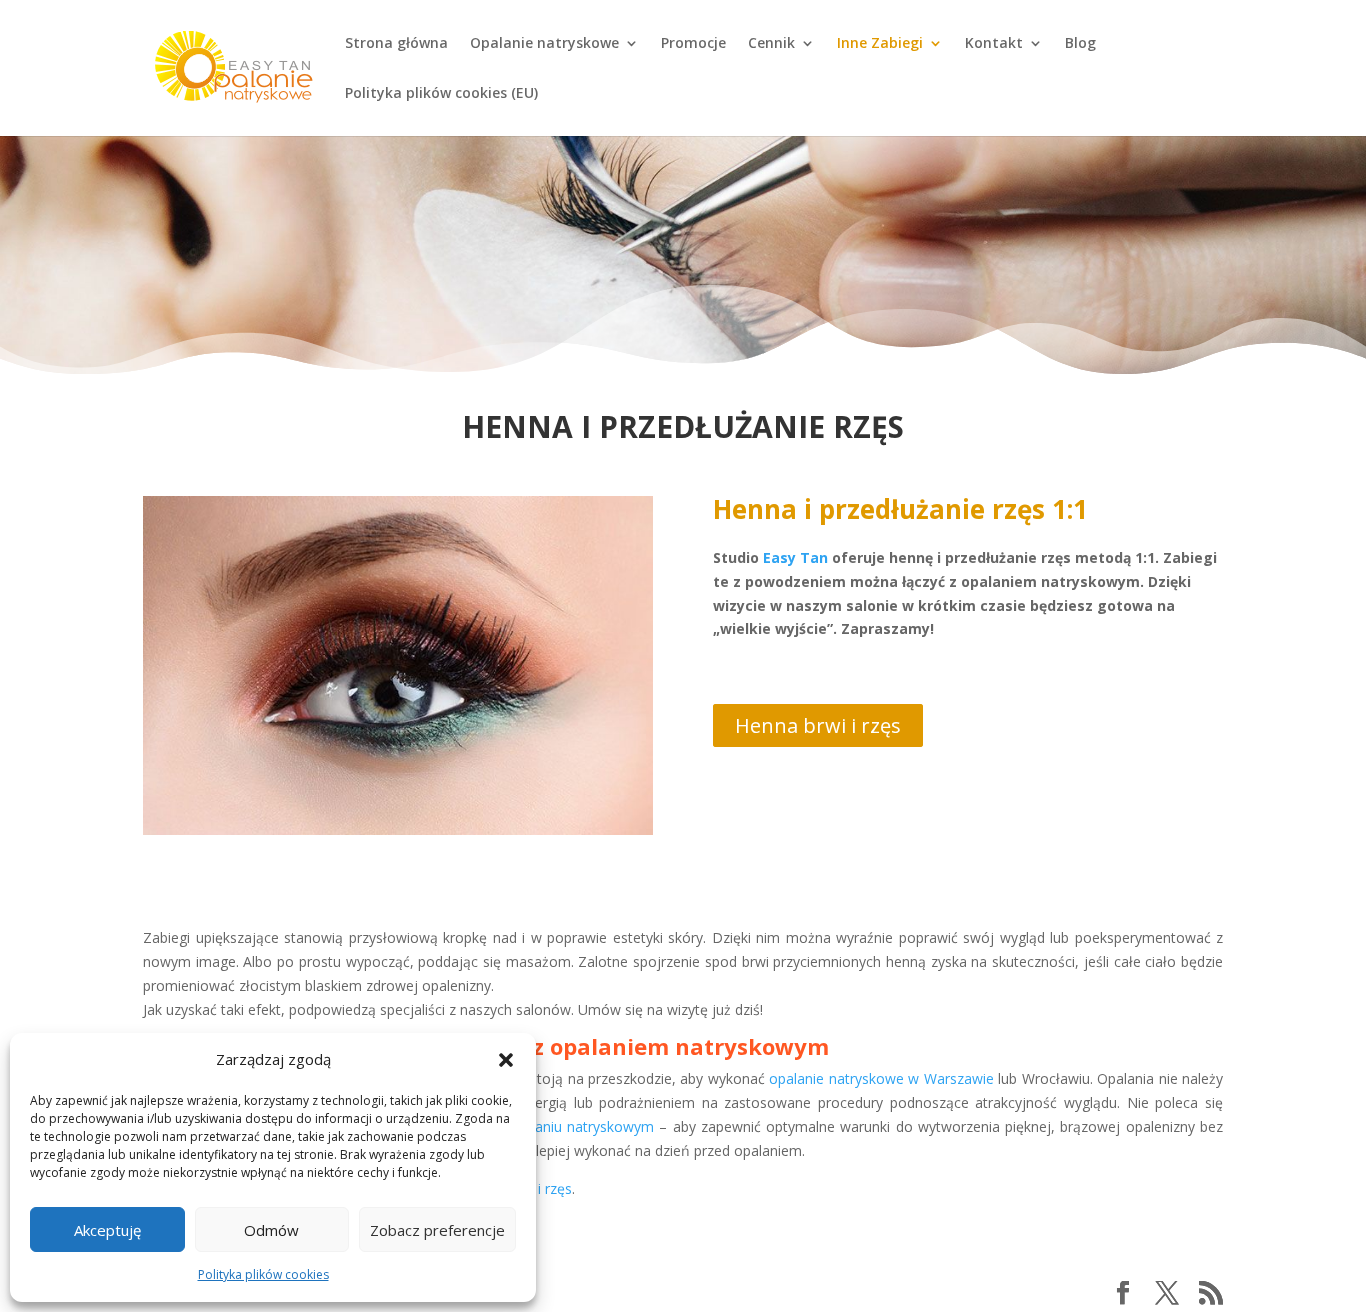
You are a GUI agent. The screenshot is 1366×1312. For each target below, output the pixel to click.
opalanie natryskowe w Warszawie (881, 1078)
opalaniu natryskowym (580, 1126)
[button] (506, 1060)
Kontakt (994, 44)
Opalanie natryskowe (544, 44)
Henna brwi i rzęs (818, 725)
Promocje (693, 44)
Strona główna (396, 44)
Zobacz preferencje (437, 1230)
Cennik (771, 44)
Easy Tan (795, 557)
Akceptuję (107, 1230)
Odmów (271, 1230)
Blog (1080, 44)
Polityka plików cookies (263, 1274)
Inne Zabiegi (880, 44)
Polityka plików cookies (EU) (441, 94)
